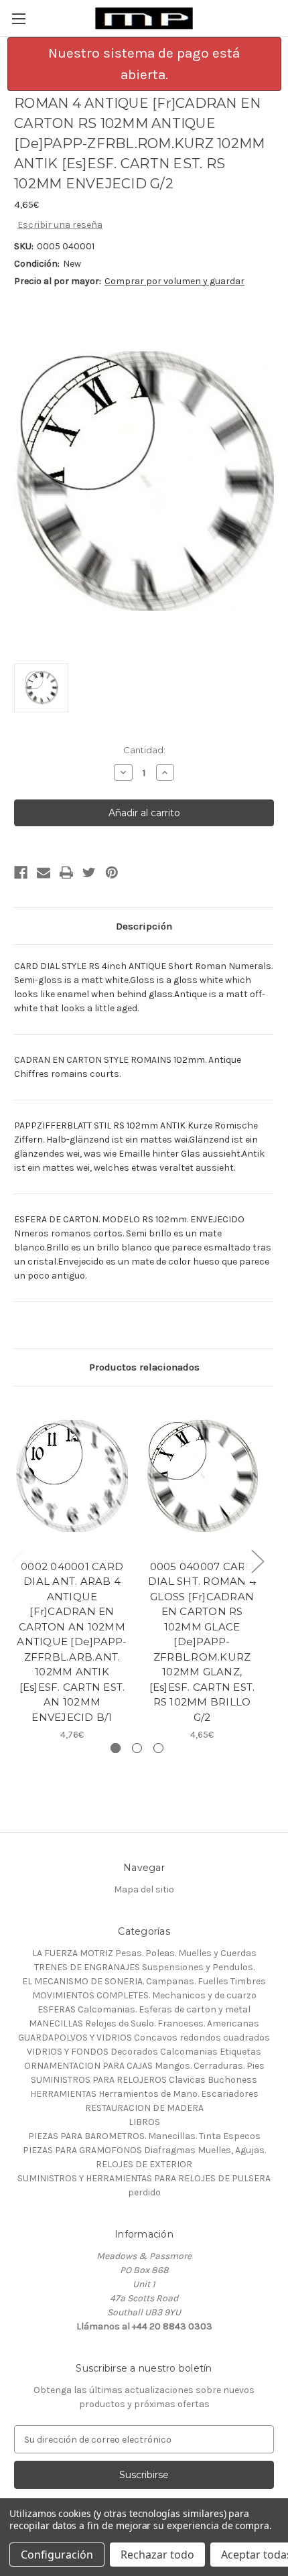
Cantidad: (144, 750)
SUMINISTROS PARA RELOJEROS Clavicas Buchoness (144, 2080)
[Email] (44, 873)
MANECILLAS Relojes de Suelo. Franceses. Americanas (144, 2023)
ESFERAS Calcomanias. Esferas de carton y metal (144, 2009)
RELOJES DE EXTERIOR (144, 2164)
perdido (144, 2192)
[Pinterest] (112, 873)
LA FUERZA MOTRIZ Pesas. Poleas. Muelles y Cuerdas (144, 1953)
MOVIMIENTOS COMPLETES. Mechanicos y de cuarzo (144, 1995)
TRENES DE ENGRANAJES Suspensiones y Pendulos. (144, 1967)
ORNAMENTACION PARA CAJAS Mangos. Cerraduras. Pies (144, 2066)
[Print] (66, 873)
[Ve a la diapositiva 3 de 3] (158, 1748)
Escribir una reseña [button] (60, 225)
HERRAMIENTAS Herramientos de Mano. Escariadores (144, 2094)
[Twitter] (89, 873)
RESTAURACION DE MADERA (144, 2108)
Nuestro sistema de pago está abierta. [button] (144, 64)
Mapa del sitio (144, 1889)
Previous (17, 1561)
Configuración (57, 2555)
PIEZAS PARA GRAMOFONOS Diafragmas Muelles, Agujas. (144, 2150)
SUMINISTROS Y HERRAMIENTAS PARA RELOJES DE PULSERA (144, 2178)
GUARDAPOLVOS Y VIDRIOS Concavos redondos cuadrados (144, 2038)
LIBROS (144, 2122)
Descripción (144, 926)
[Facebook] (21, 873)
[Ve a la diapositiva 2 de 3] (137, 1748)
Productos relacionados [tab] (144, 1367)
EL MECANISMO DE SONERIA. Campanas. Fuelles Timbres (144, 1981)
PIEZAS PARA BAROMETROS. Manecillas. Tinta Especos (144, 2136)
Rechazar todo (157, 2555)
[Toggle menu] (18, 18)
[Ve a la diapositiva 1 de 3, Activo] (116, 1748)
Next (257, 1561)
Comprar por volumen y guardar (174, 281)
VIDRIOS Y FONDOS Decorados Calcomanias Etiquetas (144, 2052)
